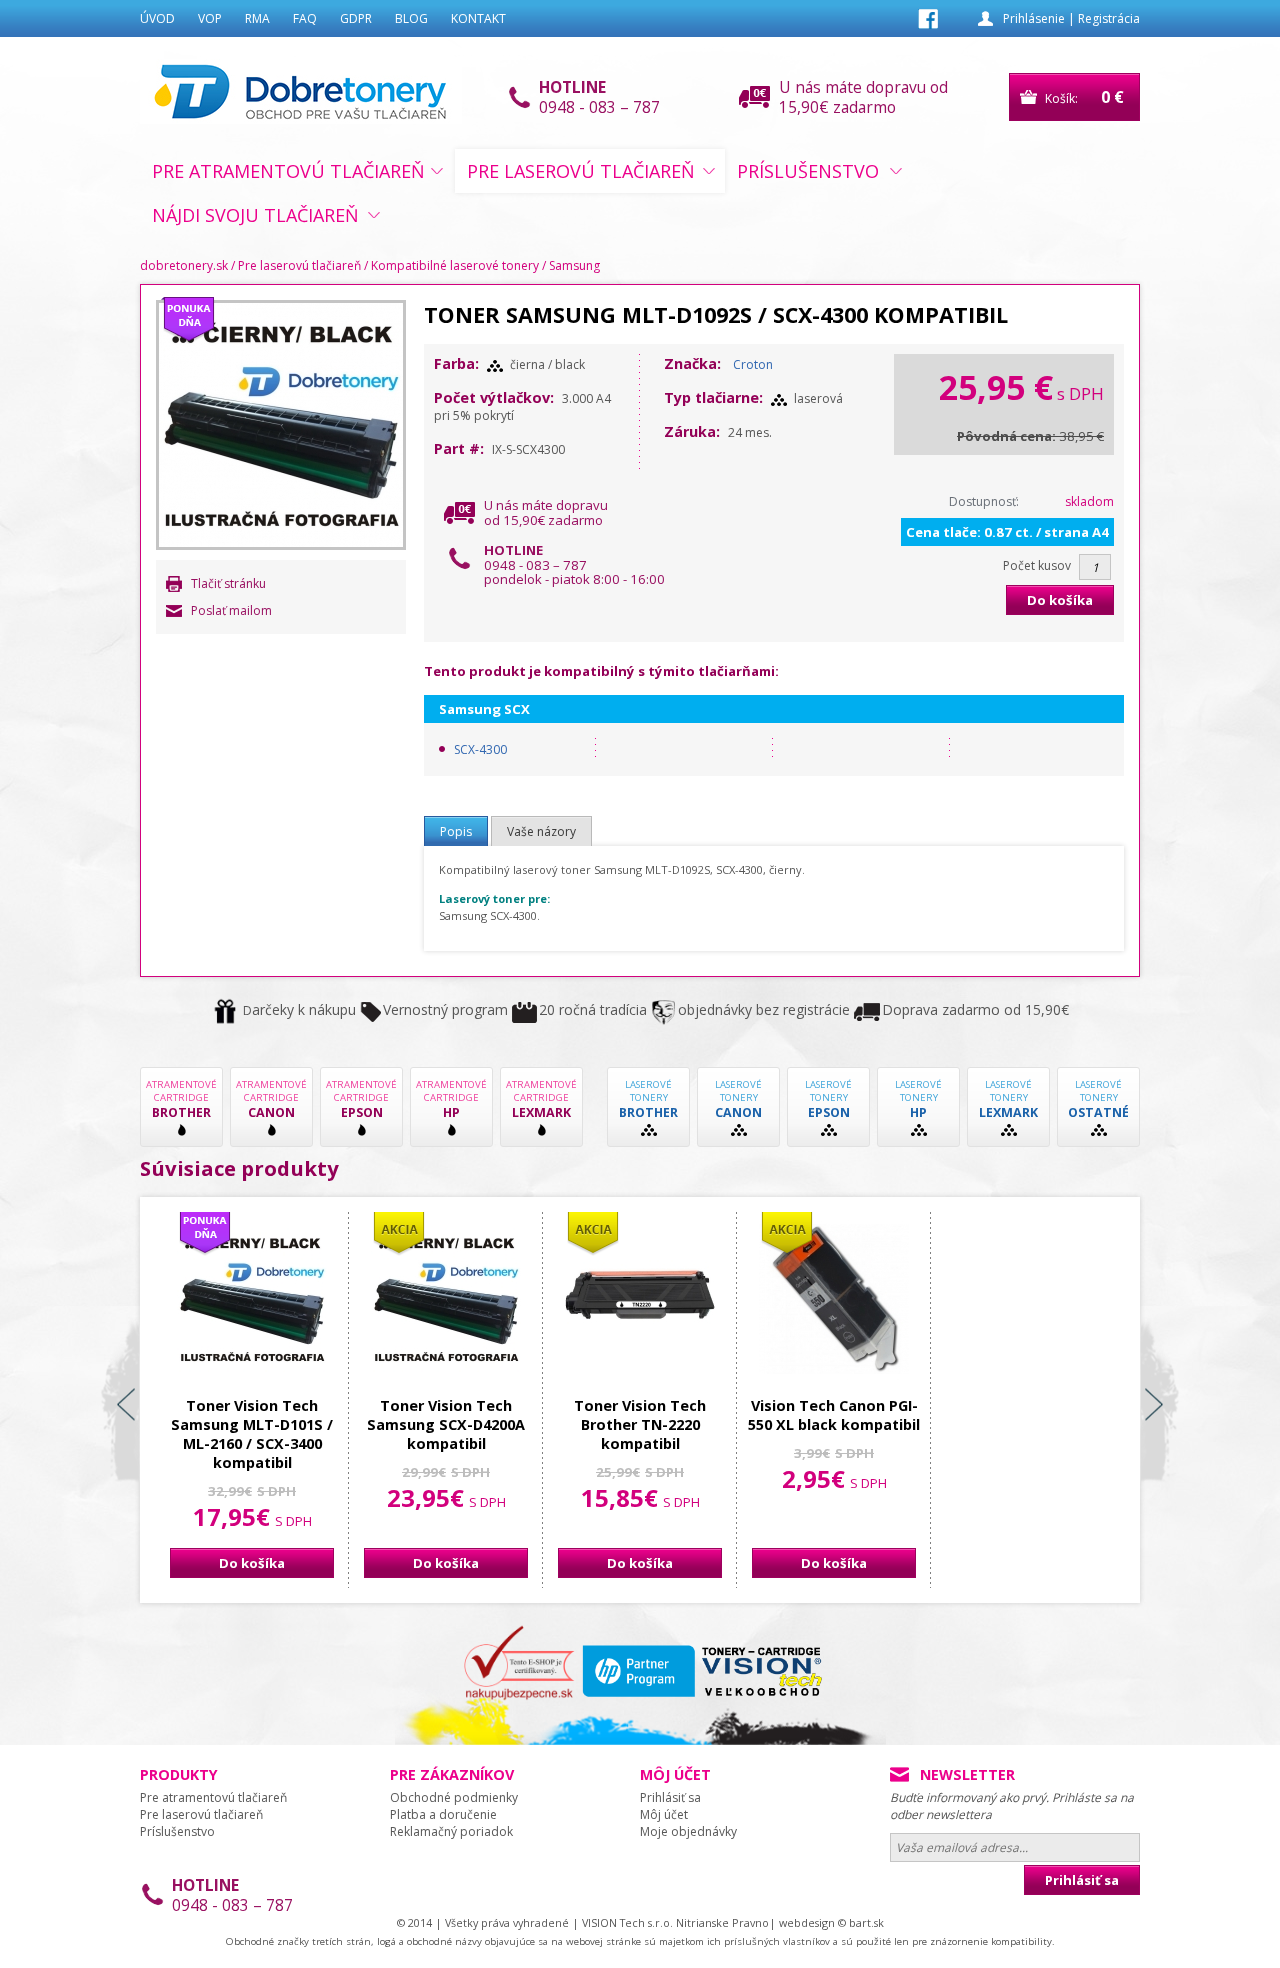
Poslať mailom (231, 610)
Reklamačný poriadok (451, 1831)
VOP (210, 18)
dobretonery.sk (184, 265)
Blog (411, 18)
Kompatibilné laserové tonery (455, 265)
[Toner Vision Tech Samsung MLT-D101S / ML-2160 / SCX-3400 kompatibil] (252, 1299)
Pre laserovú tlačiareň (581, 171)
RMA (257, 18)
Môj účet (664, 1814)
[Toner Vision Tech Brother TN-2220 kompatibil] (640, 1299)
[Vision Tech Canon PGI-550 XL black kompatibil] (834, 1299)
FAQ (305, 18)
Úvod (157, 18)
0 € (1112, 97)
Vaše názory (541, 831)
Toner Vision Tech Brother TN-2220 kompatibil (640, 1424)
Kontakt (478, 18)
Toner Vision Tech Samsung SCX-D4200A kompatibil (446, 1424)
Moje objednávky (688, 1831)
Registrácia (1109, 18)
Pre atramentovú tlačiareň (288, 171)
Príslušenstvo (808, 171)
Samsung (574, 265)
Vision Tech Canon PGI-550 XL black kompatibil (834, 1415)
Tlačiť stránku (228, 583)
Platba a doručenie (443, 1814)
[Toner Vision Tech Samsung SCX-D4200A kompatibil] (446, 1299)
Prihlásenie (1034, 18)
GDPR (356, 18)
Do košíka (1060, 600)
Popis (456, 831)
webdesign (807, 1922)
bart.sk (866, 1922)
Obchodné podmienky (454, 1797)
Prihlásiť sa (670, 1797)
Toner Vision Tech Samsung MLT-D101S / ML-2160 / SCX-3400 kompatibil (252, 1434)
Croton (753, 364)
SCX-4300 (480, 749)
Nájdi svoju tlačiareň (255, 215)
